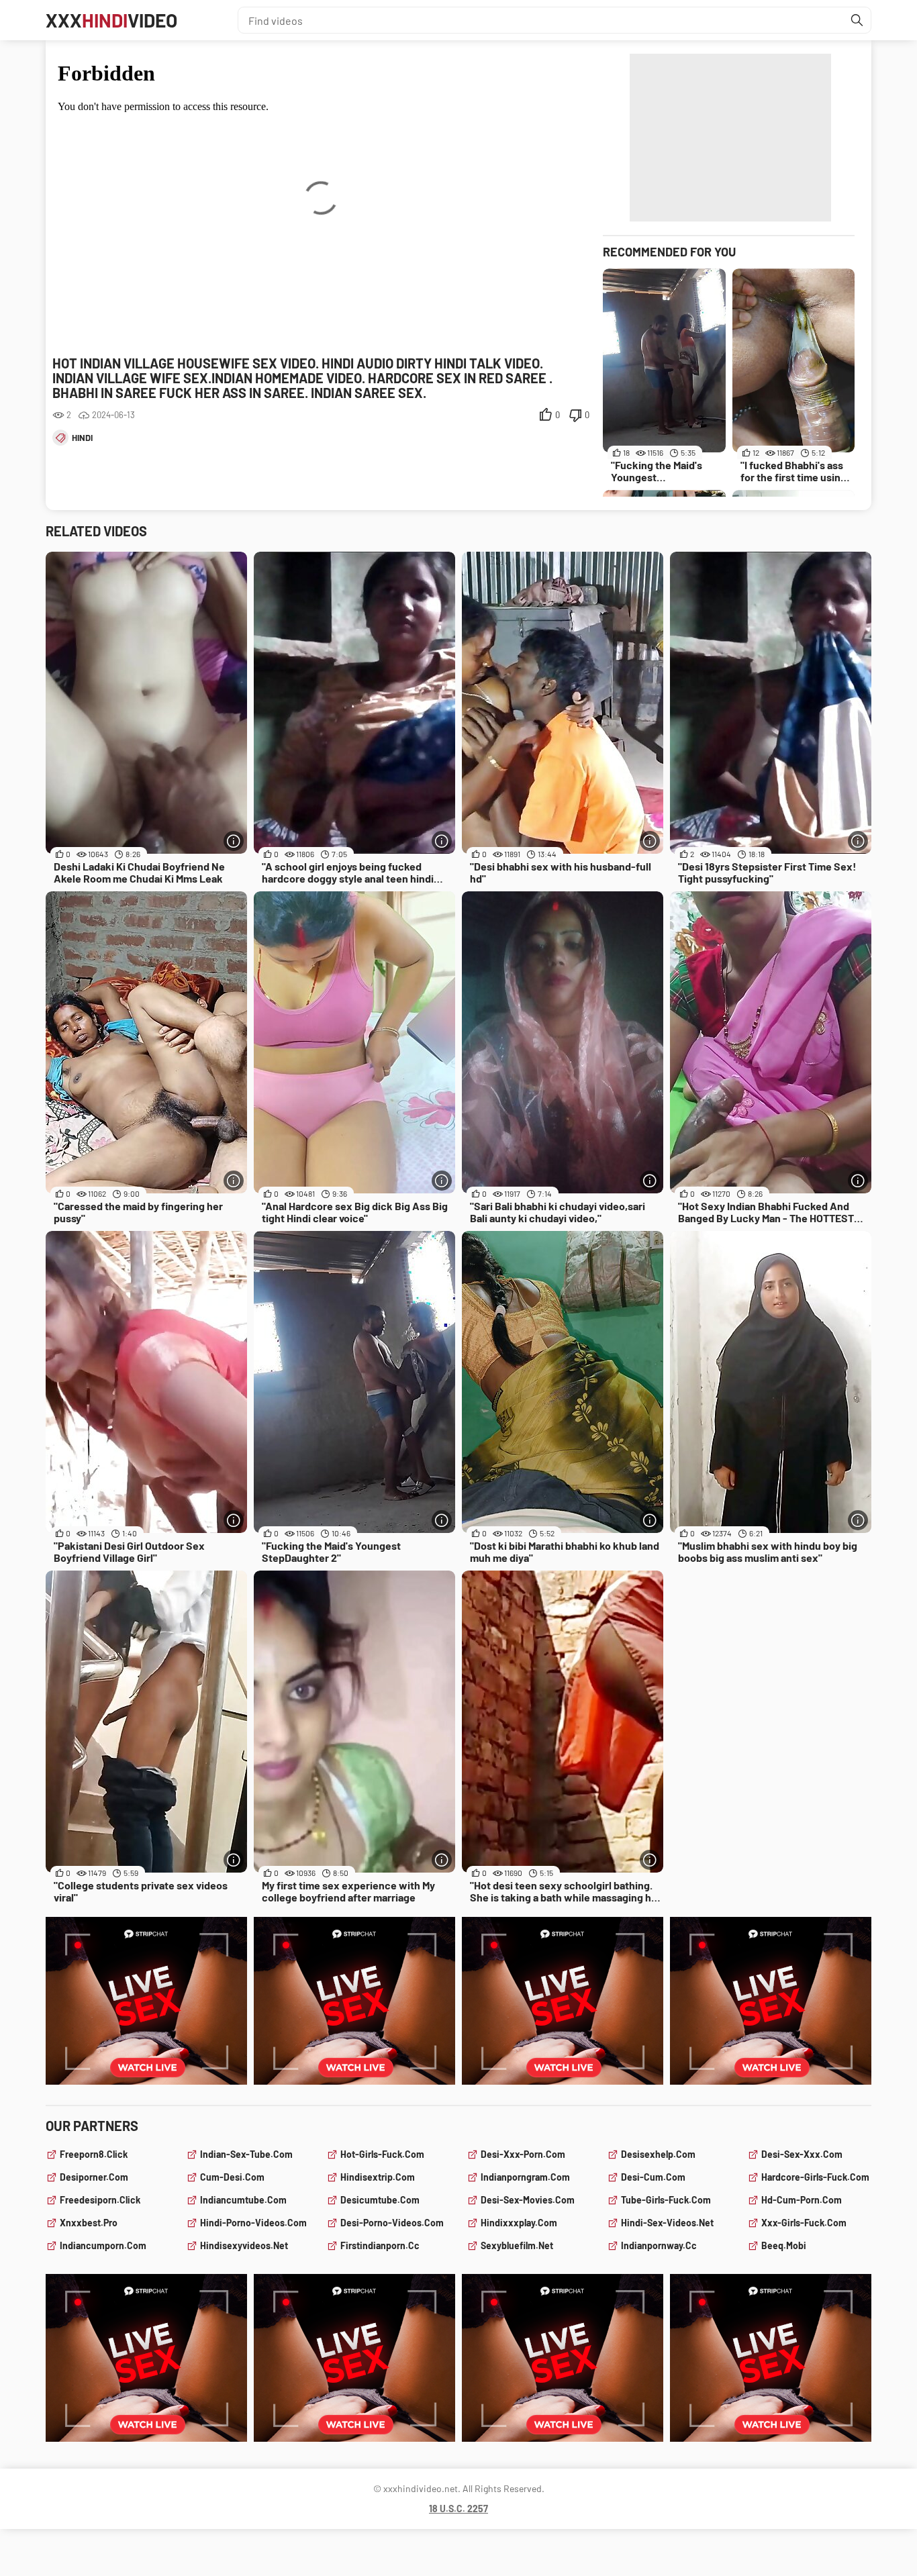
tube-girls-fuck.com (666, 2200)
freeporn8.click (94, 2154)
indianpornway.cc (659, 2245)
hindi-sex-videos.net (667, 2223)
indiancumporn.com (103, 2245)
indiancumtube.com (243, 2200)
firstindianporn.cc (380, 2245)
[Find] (857, 20)
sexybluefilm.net (517, 2245)
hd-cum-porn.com (802, 2200)
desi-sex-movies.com (528, 2200)
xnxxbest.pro (89, 2223)
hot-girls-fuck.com (382, 2154)
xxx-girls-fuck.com (804, 2223)
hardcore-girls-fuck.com (815, 2177)
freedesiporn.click (100, 2200)
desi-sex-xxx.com (802, 2154)
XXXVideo (111, 20)
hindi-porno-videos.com (253, 2223)
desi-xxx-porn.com (523, 2154)
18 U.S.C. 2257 (458, 2509)
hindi (82, 438)
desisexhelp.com (658, 2154)
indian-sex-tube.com (246, 2154)
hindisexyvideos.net (244, 2245)
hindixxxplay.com (519, 2223)
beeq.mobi (784, 2245)
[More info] (234, 841)
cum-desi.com (232, 2177)
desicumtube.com (380, 2200)
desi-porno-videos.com (392, 2223)
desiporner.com (94, 2177)
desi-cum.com (653, 2177)
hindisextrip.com (378, 2177)
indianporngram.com (525, 2177)
